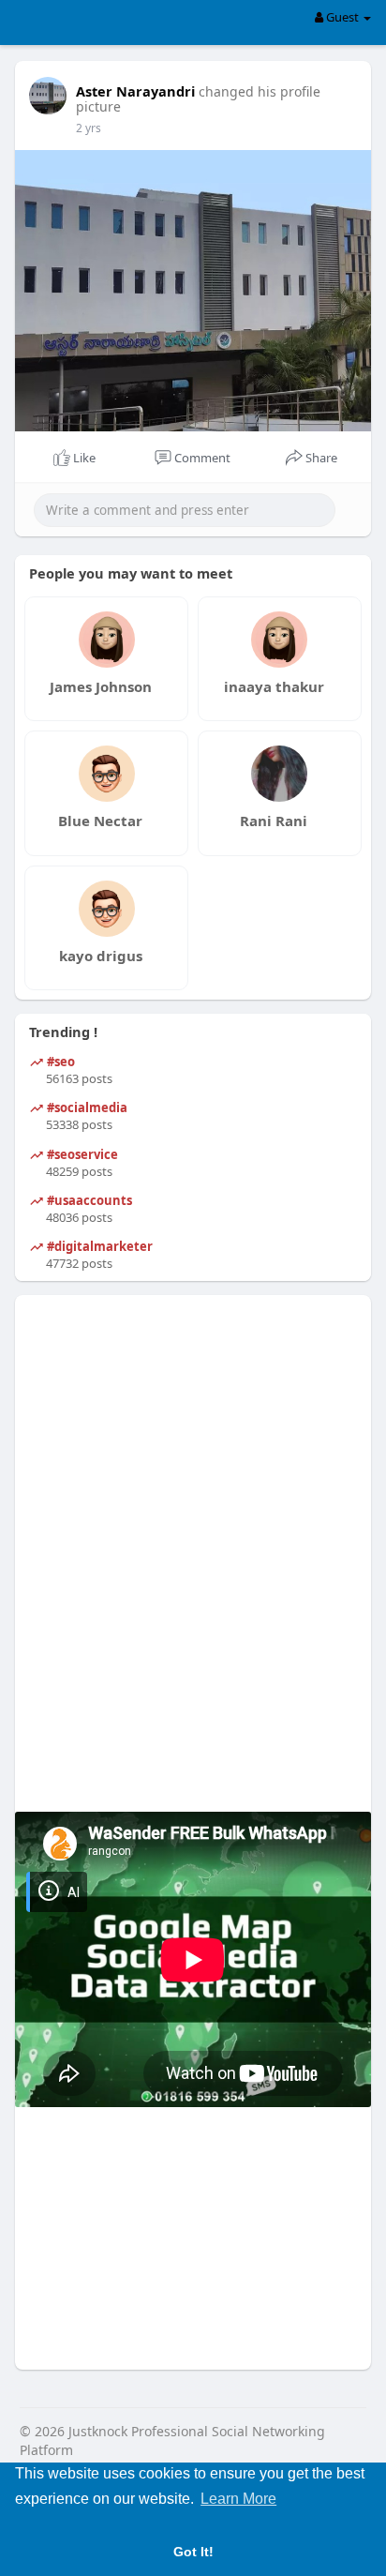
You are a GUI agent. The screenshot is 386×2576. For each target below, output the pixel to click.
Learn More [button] (238, 2499)
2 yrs (89, 128)
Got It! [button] (193, 2552)
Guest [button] (342, 17)
